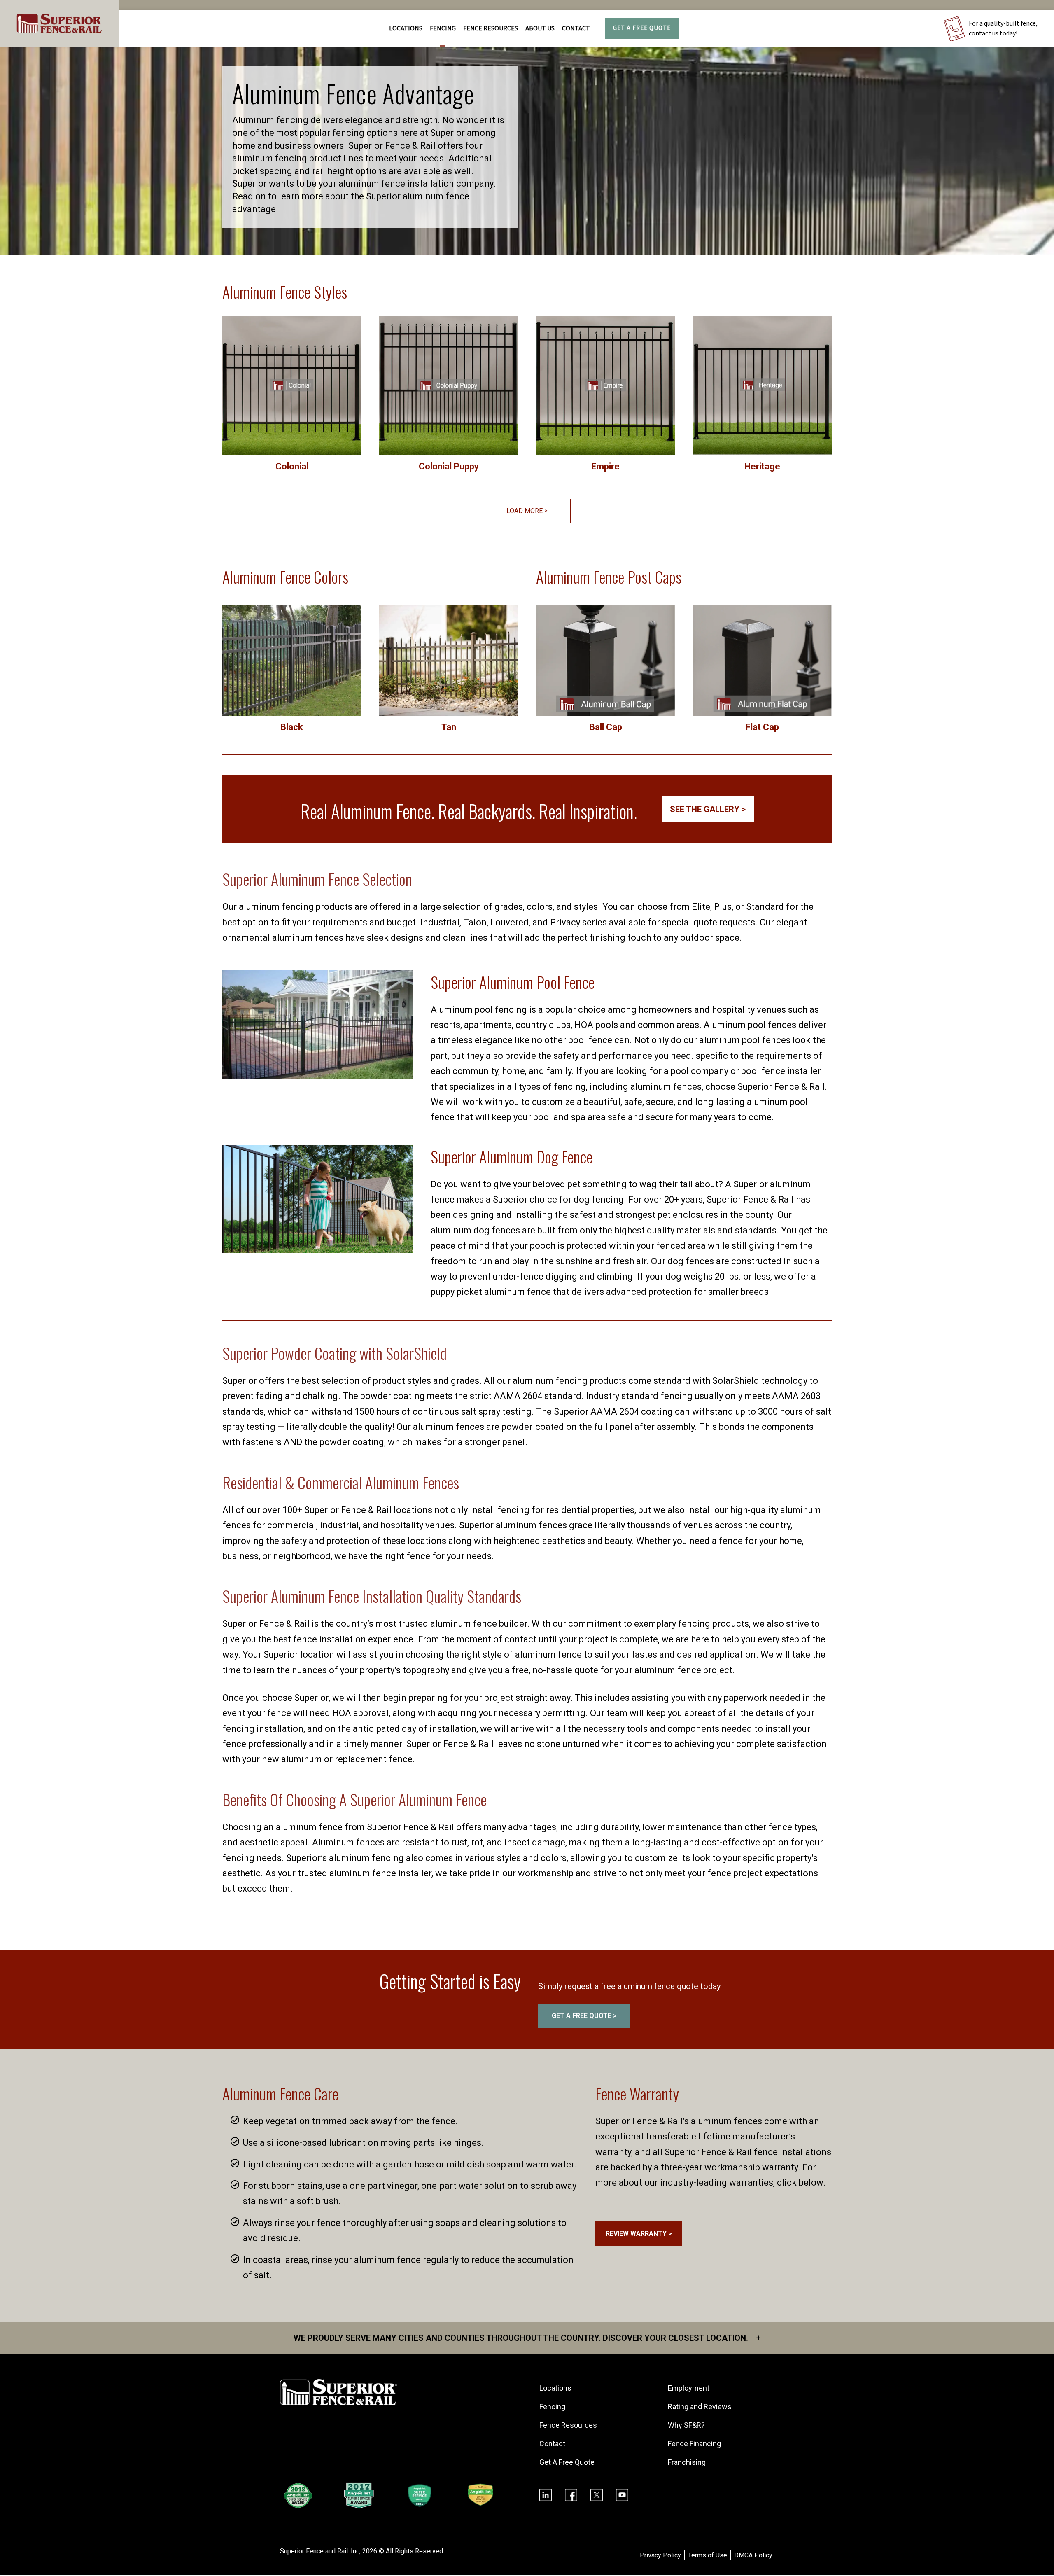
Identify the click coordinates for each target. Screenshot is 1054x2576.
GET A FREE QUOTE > (584, 2016)
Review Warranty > (639, 2234)
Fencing (552, 2407)
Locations (406, 28)
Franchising (687, 2462)
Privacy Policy (660, 2555)
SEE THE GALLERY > (708, 809)
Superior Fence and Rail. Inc (320, 2551)
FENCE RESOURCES (491, 28)
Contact (576, 28)
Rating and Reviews (700, 2407)
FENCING (443, 28)
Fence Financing (694, 2444)
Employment (689, 2388)
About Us (540, 28)
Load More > (527, 511)
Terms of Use (708, 2555)
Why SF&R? (686, 2425)
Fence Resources (568, 2425)
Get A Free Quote (642, 28)
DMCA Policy (753, 2555)
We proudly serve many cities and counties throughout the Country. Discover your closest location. (527, 2338)
